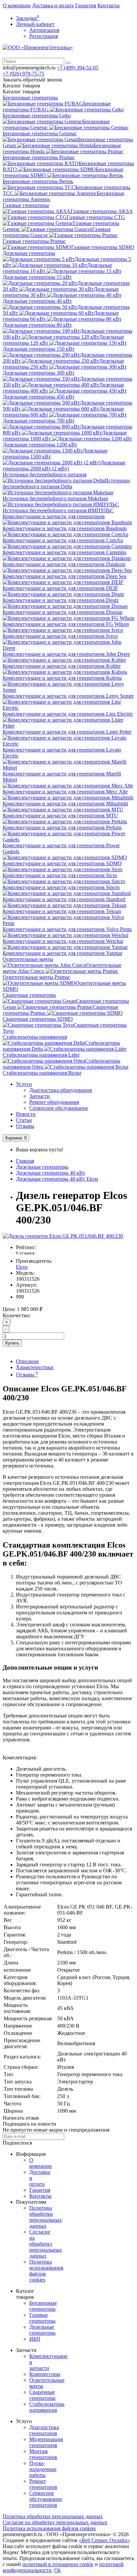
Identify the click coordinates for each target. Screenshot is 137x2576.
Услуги (24, 1084)
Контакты (109, 5)
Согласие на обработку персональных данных (46, 2244)
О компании (17, 5)
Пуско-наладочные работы (43, 2469)
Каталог (21, 92)
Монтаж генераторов (43, 2454)
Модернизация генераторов (46, 2442)
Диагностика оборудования (61, 1090)
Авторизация (44, 30)
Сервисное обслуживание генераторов (46, 2499)
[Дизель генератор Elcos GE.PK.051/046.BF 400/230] (63, 1236)
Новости (26, 1114)
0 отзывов (25, 1253)
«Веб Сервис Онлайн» (104, 2540)
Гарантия (86, 5)
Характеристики (35, 1367)
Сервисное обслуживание (59, 1108)
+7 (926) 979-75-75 (23, 74)
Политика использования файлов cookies (49, 2528)
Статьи (24, 1120)
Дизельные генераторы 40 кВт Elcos (57, 1179)
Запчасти (40, 1096)
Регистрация (44, 36)
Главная (25, 1161)
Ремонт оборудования (54, 1102)
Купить (12, 1343)
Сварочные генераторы (29, 995)
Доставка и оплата (53, 5)
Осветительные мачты (28, 959)
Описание (27, 1361)
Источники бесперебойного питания (45, 474)
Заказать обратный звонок (32, 80)
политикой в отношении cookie (58, 2564)
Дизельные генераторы (29, 253)
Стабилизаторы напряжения (35, 1037)
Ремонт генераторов (43, 2484)
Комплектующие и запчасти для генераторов (54, 516)
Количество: (17, 1315)
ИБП (35, 2339)
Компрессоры (45, 2374)
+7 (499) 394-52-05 (78, 68)
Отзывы (25, 1126)
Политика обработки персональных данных (46, 2217)
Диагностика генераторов (44, 2430)
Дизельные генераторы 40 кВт (51, 1173)
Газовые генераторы (26, 205)
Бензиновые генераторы (30, 98)
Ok (58, 2570)
